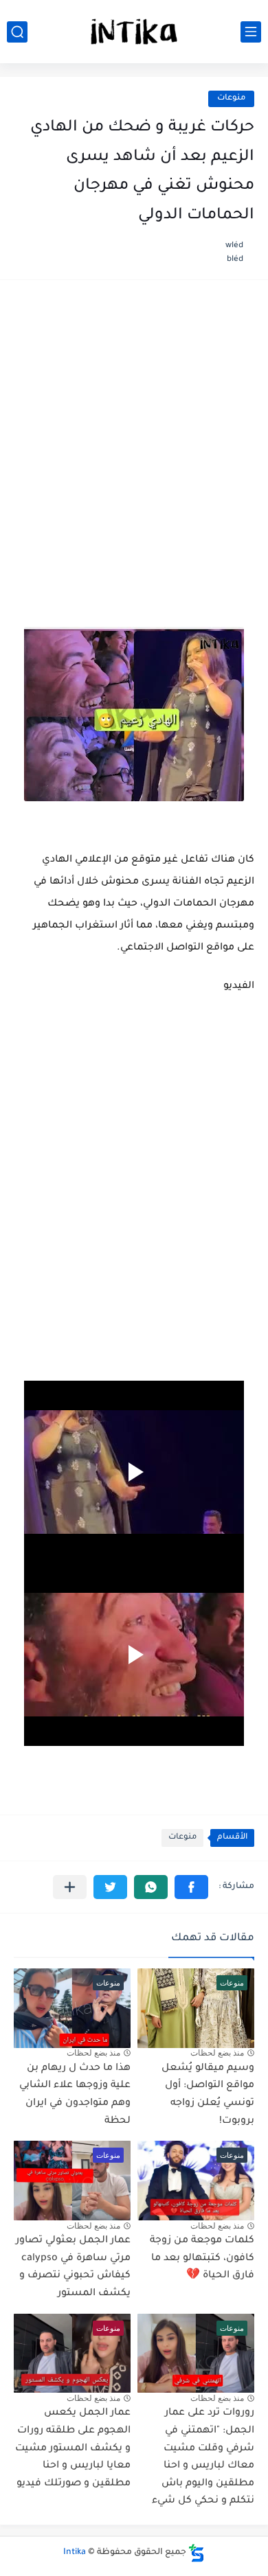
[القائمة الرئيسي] (251, 32)
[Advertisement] (134, 438)
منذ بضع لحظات (217, 2053)
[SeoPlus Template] (197, 2553)
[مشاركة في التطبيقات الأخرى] (70, 1887)
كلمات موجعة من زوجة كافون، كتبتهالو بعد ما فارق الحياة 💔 (202, 2258)
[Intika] (134, 32)
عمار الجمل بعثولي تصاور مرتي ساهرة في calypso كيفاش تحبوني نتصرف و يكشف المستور (73, 2267)
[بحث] (17, 32)
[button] (191, 1887)
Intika (75, 2553)
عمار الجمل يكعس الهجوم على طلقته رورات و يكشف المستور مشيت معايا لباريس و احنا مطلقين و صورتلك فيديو (73, 2448)
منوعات (231, 99)
